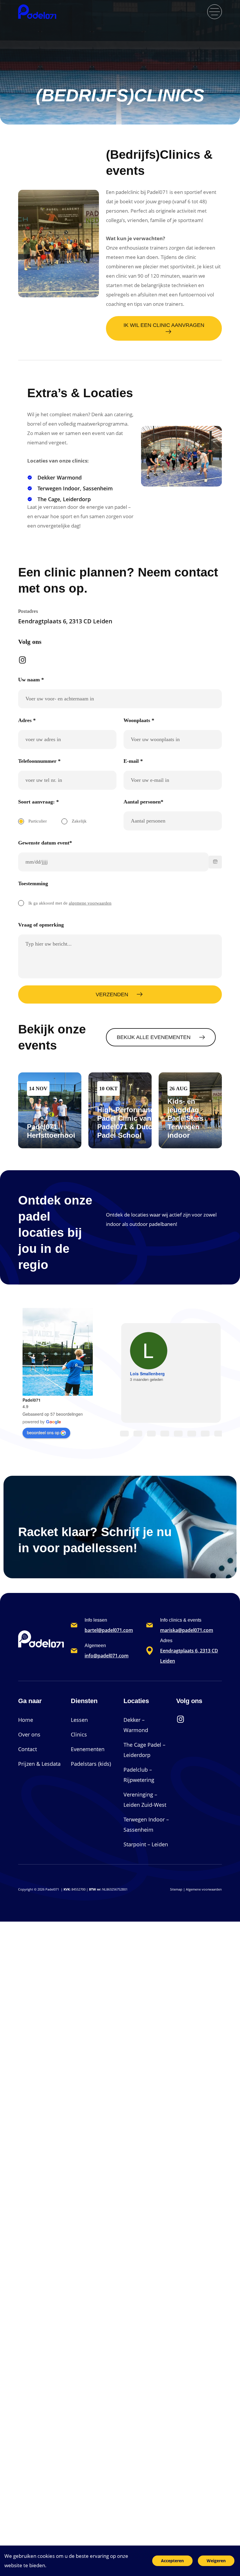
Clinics (79, 1734)
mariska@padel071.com (187, 1630)
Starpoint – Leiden (146, 1844)
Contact (28, 1749)
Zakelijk (79, 821)
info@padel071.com (107, 1656)
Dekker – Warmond (136, 1725)
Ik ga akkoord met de (70, 903)
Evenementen (88, 1749)
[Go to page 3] (165, 1434)
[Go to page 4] (178, 1434)
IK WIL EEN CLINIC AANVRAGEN (164, 325)
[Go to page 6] (205, 1434)
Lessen (79, 1720)
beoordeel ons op (43, 1432)
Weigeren (216, 2561)
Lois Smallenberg (147, 1374)
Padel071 (32, 1400)
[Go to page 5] (192, 1434)
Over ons (29, 1734)
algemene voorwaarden (90, 903)
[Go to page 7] (219, 1434)
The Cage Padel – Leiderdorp (144, 1750)
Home (26, 1720)
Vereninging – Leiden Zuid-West (145, 1800)
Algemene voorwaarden (204, 1889)
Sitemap (176, 1889)
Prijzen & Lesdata (39, 1764)
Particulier (38, 821)
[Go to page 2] (151, 1434)
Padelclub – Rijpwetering (139, 1775)
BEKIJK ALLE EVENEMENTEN (154, 1037)
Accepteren (172, 2561)
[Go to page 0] (124, 1434)
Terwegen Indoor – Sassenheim (146, 1824)
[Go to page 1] (138, 1434)
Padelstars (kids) (91, 1764)
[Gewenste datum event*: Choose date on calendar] (215, 862)
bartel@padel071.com (109, 1630)
